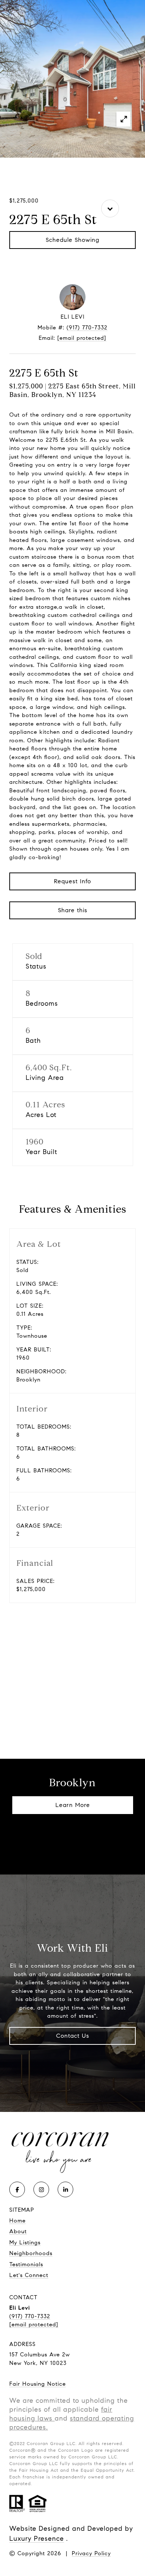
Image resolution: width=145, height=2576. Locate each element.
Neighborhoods (31, 2253)
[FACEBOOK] (17, 2189)
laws (44, 2418)
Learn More (73, 1805)
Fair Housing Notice (38, 2384)
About (18, 2231)
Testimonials (26, 2264)
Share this (73, 910)
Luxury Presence (37, 2539)
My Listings (25, 2242)
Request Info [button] (72, 881)
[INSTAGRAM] (41, 2189)
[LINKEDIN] (65, 2189)
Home (17, 2221)
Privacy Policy (91, 2553)
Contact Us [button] (73, 2036)
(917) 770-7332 (87, 328)
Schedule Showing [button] (72, 240)
